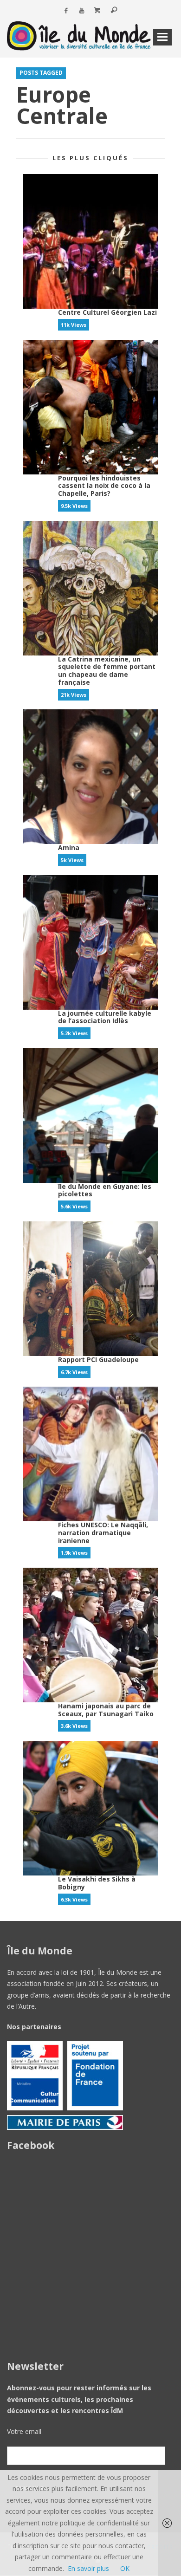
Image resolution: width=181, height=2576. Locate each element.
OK (125, 2568)
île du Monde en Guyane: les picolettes (105, 1190)
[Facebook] (66, 11)
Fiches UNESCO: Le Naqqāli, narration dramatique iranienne (103, 1533)
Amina (69, 847)
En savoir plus (88, 2568)
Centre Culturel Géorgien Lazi (107, 312)
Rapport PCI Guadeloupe (98, 1359)
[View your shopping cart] (97, 11)
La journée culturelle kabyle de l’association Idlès (105, 1017)
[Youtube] (82, 11)
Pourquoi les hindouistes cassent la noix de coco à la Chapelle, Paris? (104, 486)
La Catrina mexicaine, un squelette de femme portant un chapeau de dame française (107, 671)
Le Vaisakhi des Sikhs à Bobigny (97, 1883)
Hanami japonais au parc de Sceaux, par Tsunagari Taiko (106, 1710)
